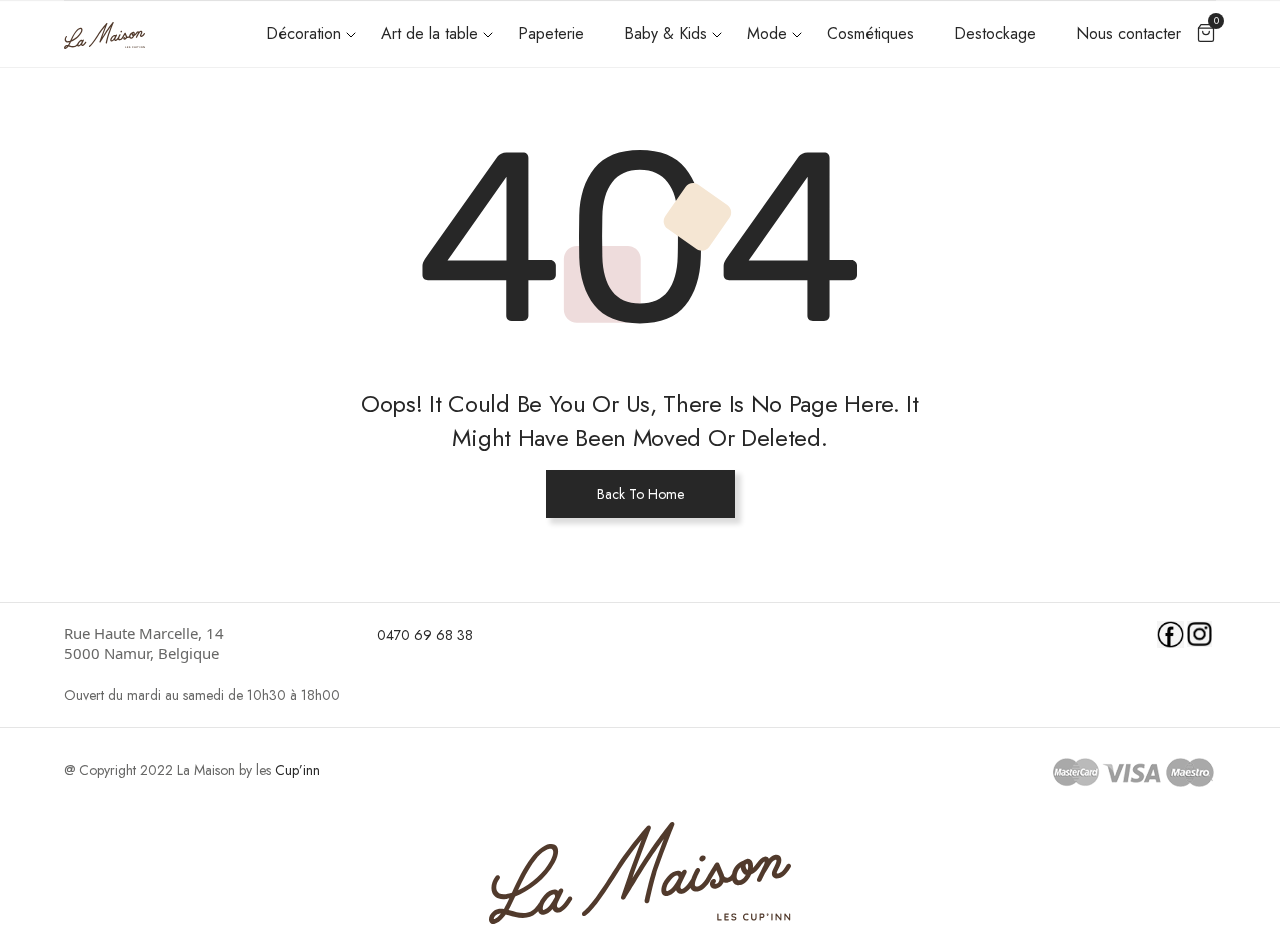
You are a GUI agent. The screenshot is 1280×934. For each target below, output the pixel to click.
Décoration (303, 33)
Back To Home (640, 494)
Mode (767, 33)
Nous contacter (1128, 33)
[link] (208, 643)
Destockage (995, 33)
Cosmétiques (870, 33)
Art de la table (429, 33)
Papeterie (551, 33)
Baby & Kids (665, 33)
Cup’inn (297, 770)
